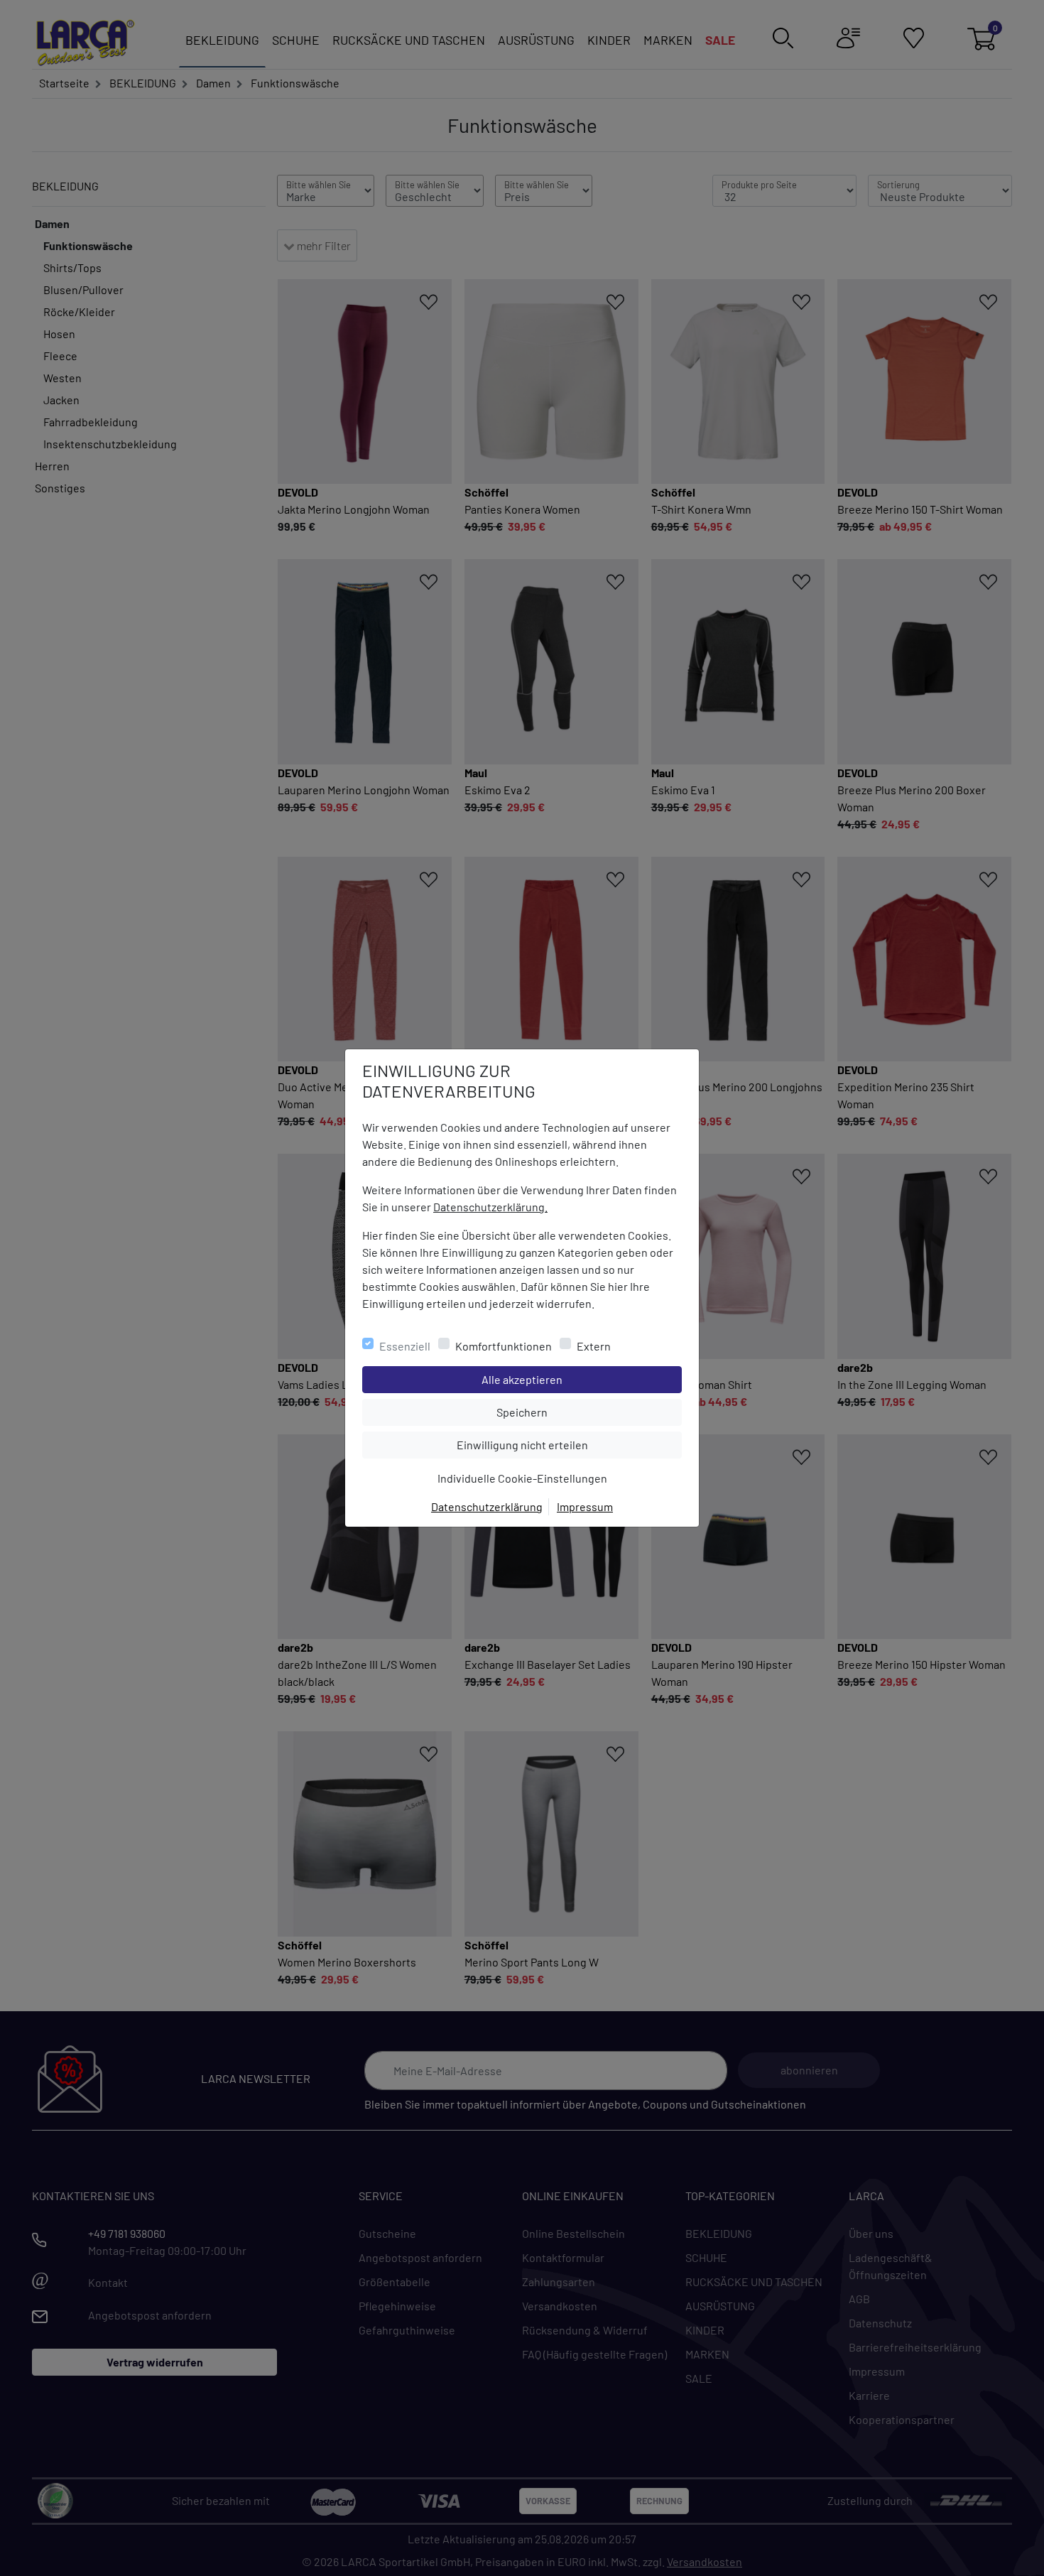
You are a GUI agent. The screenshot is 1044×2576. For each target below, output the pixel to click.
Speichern (589, 1412)
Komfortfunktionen (504, 1346)
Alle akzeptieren (579, 1379)
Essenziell (405, 1346)
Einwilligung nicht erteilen (554, 1444)
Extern (594, 1346)
